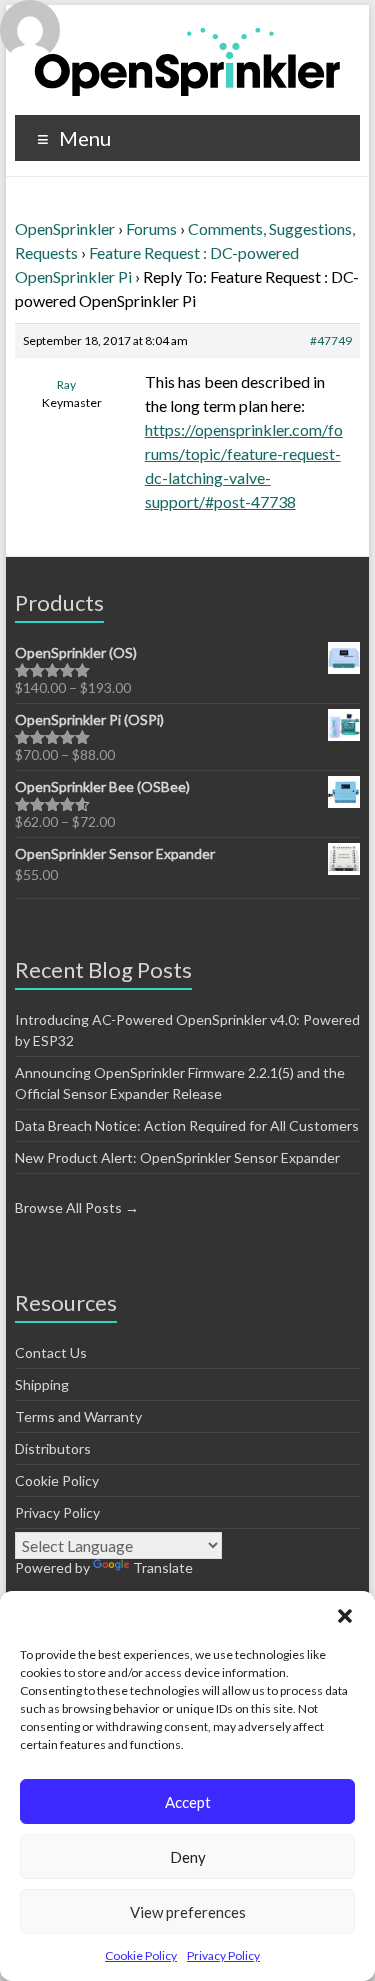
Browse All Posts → (77, 1207)
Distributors (53, 1448)
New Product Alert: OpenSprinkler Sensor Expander (177, 1157)
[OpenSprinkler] (187, 60)
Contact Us (51, 1352)
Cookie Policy (141, 1955)
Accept (188, 1802)
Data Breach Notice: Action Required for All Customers (187, 1125)
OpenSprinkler (65, 228)
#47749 (331, 340)
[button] (345, 1616)
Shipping (42, 1384)
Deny (188, 1857)
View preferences (188, 1912)
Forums (151, 228)
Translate (163, 1567)
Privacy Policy (223, 1955)
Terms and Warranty (78, 1416)
